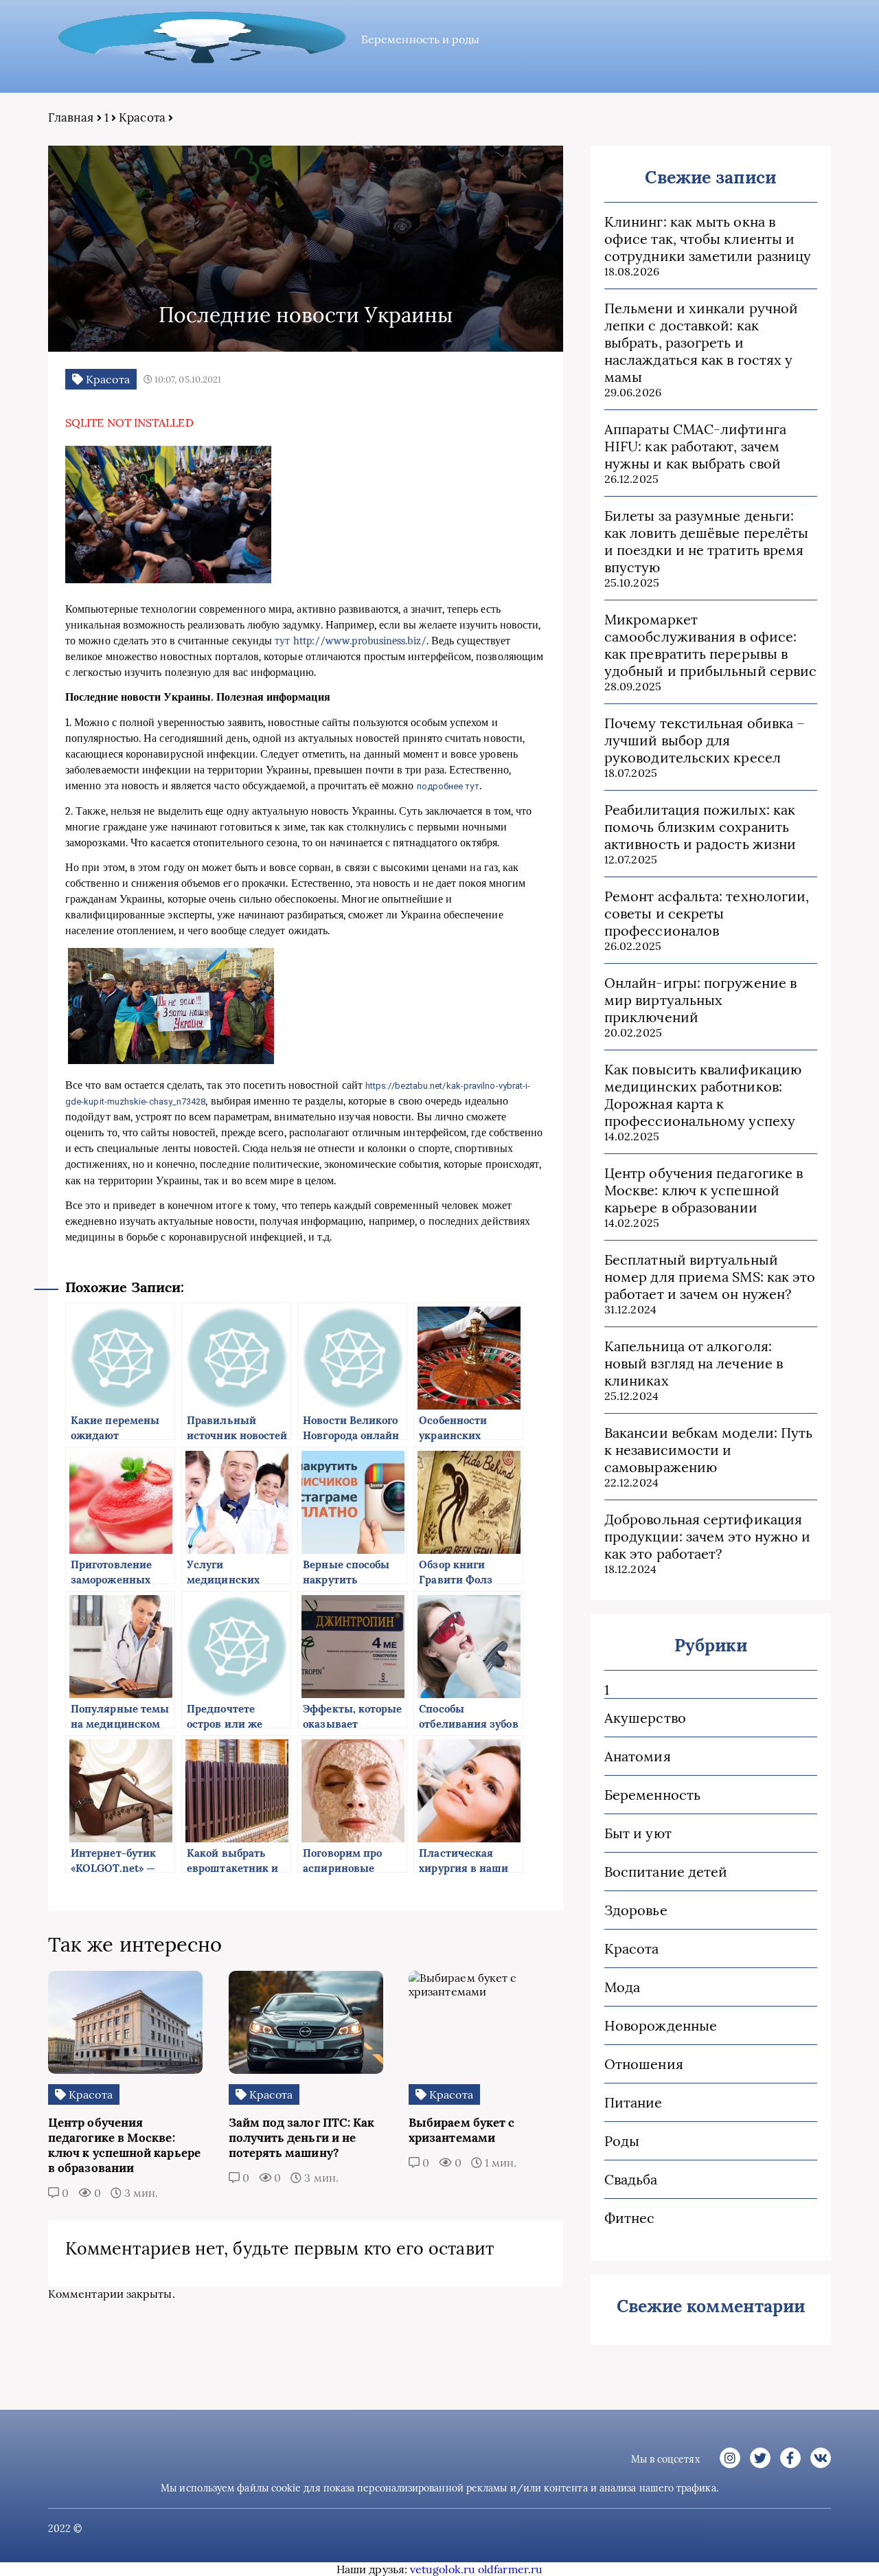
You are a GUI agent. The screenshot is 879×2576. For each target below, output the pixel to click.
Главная (71, 117)
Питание (633, 2102)
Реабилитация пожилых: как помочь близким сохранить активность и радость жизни (700, 827)
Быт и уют (638, 1833)
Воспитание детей (666, 1872)
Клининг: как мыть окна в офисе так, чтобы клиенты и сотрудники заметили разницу (708, 239)
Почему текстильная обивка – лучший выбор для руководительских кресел (705, 740)
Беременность (652, 1795)
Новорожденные (661, 2025)
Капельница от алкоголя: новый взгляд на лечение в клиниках (694, 1363)
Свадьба (631, 2179)
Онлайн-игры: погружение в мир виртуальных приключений (700, 1000)
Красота (142, 117)
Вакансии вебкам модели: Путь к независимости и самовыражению (708, 1450)
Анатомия (638, 1756)
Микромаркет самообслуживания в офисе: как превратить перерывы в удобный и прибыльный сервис (710, 645)
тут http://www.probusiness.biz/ (350, 641)
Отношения (644, 2064)
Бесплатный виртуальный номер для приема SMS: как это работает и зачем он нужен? (710, 1277)
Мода (622, 1987)
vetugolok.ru (443, 2569)
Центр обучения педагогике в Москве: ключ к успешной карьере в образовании (704, 1190)
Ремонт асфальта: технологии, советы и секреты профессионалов (707, 913)
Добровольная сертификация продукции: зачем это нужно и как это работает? (707, 1536)
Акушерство (645, 1718)
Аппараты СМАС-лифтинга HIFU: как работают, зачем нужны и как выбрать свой (695, 446)
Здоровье (636, 1910)
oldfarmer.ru (510, 2569)
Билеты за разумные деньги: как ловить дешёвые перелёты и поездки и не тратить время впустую (706, 541)
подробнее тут (448, 786)
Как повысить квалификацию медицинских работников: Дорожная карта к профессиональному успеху (703, 1095)
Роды (622, 2141)
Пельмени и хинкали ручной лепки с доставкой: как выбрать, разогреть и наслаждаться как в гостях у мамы (701, 342)
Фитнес (629, 2218)
